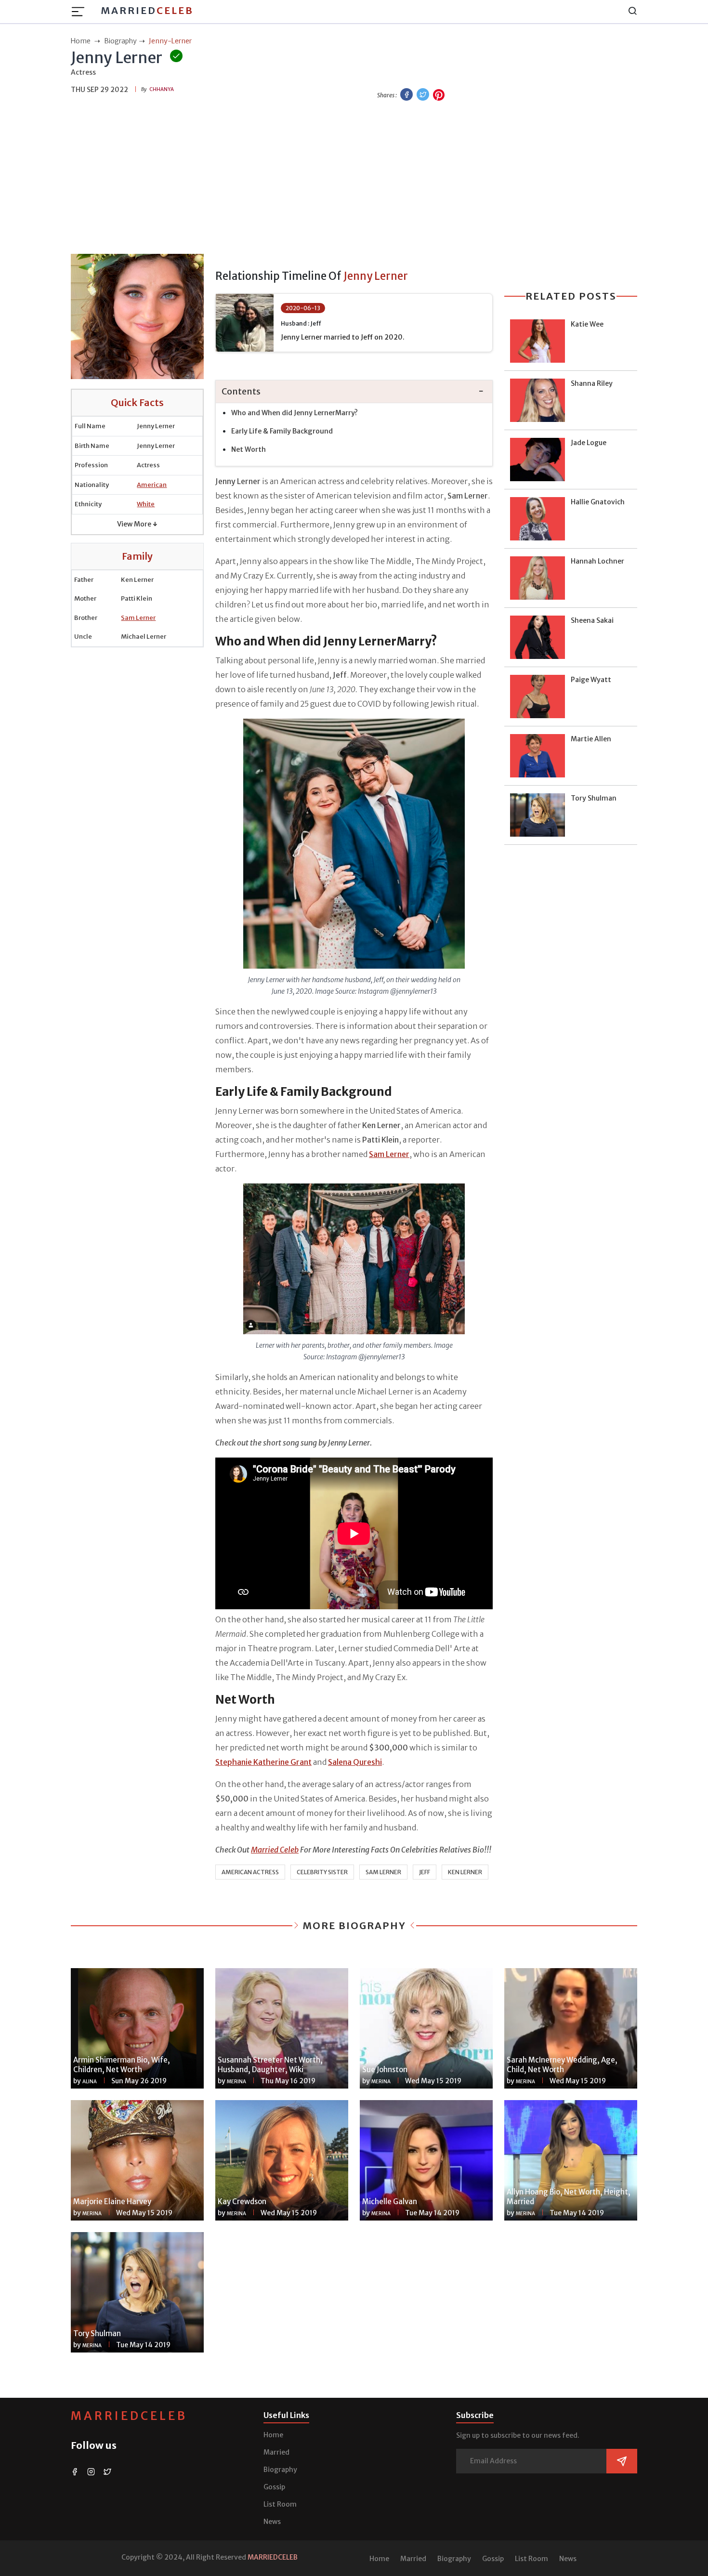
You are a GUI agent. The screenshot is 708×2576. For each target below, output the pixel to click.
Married (147, 10)
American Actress (250, 1872)
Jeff (425, 1872)
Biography (280, 2470)
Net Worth (249, 449)
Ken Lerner (465, 1872)
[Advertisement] (354, 179)
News (272, 2522)
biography (120, 41)
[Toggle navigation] (81, 12)
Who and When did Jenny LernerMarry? (295, 413)
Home (273, 2435)
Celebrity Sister (322, 1872)
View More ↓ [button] (137, 524)
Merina (236, 2082)
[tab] (354, 392)
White (146, 504)
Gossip (274, 2487)
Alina (90, 2082)
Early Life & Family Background (282, 431)
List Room (280, 2504)
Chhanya (162, 89)
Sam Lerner (138, 618)
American (152, 485)
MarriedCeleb (129, 2416)
